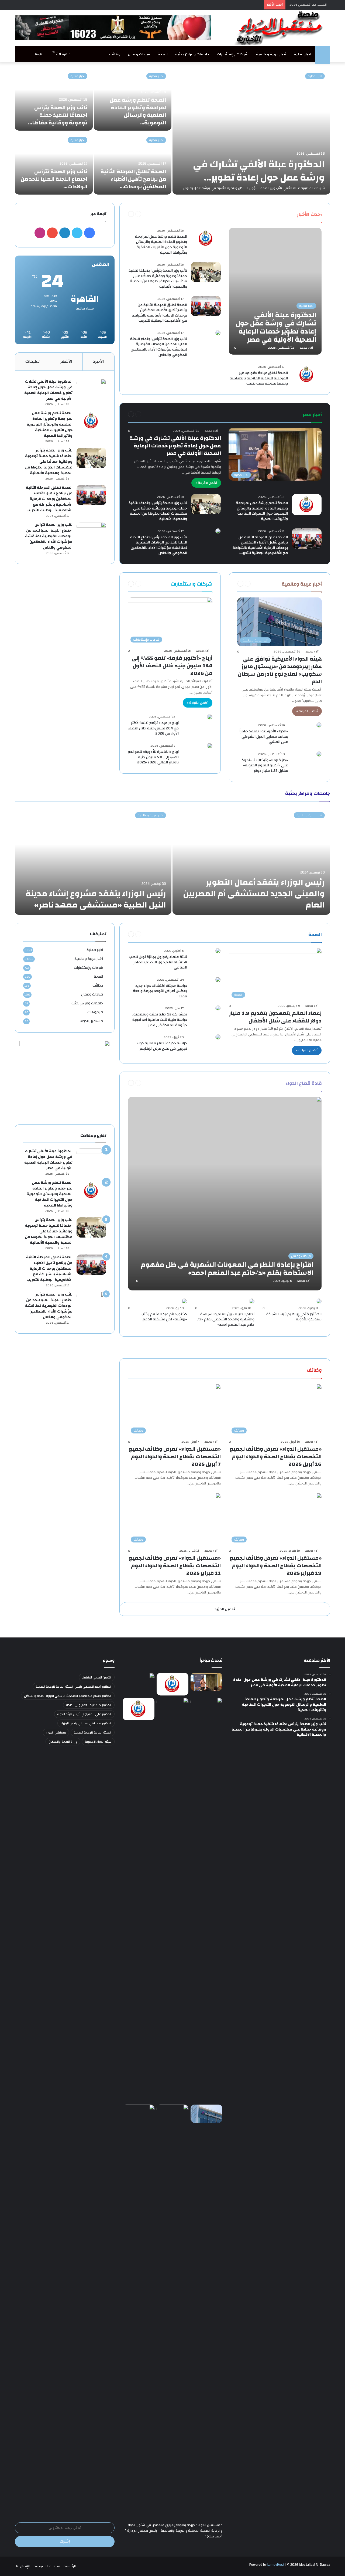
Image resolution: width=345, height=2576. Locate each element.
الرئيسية (70, 2566)
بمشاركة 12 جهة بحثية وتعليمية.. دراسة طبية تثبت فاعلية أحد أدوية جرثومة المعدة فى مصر (159, 1020)
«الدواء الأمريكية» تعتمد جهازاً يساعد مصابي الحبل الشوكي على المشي (264, 737)
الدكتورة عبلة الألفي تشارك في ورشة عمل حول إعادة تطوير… (259, 171)
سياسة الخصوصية (47, 2566)
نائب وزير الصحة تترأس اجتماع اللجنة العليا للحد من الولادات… (54, 179)
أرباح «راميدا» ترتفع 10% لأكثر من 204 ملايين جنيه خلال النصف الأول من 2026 (153, 728)
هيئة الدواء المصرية (98, 1742)
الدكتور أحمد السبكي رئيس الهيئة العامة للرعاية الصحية (74, 1687)
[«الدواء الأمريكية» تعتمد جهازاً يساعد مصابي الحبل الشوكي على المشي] (319, 725)
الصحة (163, 54)
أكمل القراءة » (206, 483)
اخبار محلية (303, 54)
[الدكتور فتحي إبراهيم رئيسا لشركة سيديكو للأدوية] (319, 1301)
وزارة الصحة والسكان (63, 1742)
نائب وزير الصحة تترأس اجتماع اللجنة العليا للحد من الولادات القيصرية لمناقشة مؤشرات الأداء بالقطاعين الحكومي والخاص (159, 347)
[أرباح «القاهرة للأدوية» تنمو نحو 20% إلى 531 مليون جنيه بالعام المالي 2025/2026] (210, 746)
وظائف (115, 54)
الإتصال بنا (23, 2566)
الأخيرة (98, 361)
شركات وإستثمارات (233, 54)
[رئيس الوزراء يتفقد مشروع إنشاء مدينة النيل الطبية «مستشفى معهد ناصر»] (93, 861)
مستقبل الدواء (92, 1021)
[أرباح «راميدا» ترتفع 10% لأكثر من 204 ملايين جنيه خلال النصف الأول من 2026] (210, 717)
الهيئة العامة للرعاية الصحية (93, 1732)
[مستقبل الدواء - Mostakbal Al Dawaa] (280, 28)
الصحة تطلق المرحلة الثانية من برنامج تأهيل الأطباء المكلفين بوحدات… (133, 179)
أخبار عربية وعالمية (271, 54)
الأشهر (66, 361)
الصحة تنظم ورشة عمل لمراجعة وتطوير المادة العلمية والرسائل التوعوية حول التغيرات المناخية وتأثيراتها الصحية (161, 245)
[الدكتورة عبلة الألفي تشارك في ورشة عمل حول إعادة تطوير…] (251, 131)
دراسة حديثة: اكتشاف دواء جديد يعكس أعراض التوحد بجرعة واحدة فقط (160, 991)
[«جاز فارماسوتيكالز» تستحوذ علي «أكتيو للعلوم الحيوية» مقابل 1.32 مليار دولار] (319, 754)
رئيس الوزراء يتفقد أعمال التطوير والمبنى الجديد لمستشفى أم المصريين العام (254, 894)
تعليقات (33, 361)
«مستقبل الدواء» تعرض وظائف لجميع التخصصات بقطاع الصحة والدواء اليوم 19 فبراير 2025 (276, 1566)
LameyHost (276, 2565)
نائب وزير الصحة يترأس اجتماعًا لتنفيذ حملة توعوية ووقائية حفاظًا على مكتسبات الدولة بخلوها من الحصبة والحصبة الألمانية (158, 279)
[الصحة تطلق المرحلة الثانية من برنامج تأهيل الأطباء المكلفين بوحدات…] (133, 163)
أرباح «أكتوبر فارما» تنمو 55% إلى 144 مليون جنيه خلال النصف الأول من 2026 (172, 666)
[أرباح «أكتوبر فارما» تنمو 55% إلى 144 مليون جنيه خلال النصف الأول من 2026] (139, 2114)
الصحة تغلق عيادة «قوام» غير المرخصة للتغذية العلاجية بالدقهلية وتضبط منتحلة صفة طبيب (259, 378)
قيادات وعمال (139, 54)
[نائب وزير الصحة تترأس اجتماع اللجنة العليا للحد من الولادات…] (54, 163)
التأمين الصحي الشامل (97, 1677)
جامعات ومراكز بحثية (192, 54)
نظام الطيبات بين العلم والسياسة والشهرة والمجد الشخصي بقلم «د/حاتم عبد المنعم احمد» (226, 1319)
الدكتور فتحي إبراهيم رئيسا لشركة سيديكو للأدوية (294, 1317)
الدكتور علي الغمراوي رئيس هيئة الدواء (84, 1714)
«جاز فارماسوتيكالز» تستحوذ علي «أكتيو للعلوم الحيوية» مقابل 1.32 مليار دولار (265, 765)
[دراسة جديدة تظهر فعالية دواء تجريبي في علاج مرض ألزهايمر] (218, 1037)
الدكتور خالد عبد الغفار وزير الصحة (89, 1705)
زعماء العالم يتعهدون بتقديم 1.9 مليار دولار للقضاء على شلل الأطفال (275, 1017)
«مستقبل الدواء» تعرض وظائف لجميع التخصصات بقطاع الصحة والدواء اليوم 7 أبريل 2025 (175, 1457)
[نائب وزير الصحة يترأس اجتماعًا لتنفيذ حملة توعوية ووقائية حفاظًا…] (54, 99)
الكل (286, 214)
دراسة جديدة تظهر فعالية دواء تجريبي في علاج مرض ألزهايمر (162, 1046)
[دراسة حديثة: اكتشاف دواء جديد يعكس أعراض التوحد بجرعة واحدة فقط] (218, 980)
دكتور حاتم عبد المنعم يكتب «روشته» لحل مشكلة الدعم (164, 1317)
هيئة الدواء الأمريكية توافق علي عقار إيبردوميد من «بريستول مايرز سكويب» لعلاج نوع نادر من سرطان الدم (280, 670)
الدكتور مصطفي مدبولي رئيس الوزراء (86, 1723)
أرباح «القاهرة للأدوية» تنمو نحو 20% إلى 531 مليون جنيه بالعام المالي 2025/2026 (153, 757)
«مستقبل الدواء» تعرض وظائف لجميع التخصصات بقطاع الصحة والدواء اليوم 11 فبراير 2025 (175, 1566)
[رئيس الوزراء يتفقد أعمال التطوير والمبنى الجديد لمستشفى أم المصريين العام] (251, 861)
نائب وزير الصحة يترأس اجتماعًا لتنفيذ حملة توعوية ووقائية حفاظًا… (58, 115)
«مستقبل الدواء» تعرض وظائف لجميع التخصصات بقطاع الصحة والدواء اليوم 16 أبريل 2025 (276, 1457)
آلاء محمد (306, 348)
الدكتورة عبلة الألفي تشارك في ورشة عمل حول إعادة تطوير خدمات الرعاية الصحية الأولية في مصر (175, 446)
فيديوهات (95, 1012)
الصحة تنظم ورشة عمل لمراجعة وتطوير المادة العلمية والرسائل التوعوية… (138, 111)
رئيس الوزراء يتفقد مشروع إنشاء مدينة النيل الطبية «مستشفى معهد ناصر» (96, 899)
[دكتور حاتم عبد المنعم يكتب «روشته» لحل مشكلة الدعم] (184, 1301)
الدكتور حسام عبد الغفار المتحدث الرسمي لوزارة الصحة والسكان (68, 1696)
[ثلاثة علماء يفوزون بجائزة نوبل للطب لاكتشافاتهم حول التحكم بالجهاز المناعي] (218, 951)
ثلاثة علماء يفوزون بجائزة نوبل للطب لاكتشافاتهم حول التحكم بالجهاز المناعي (158, 962)
